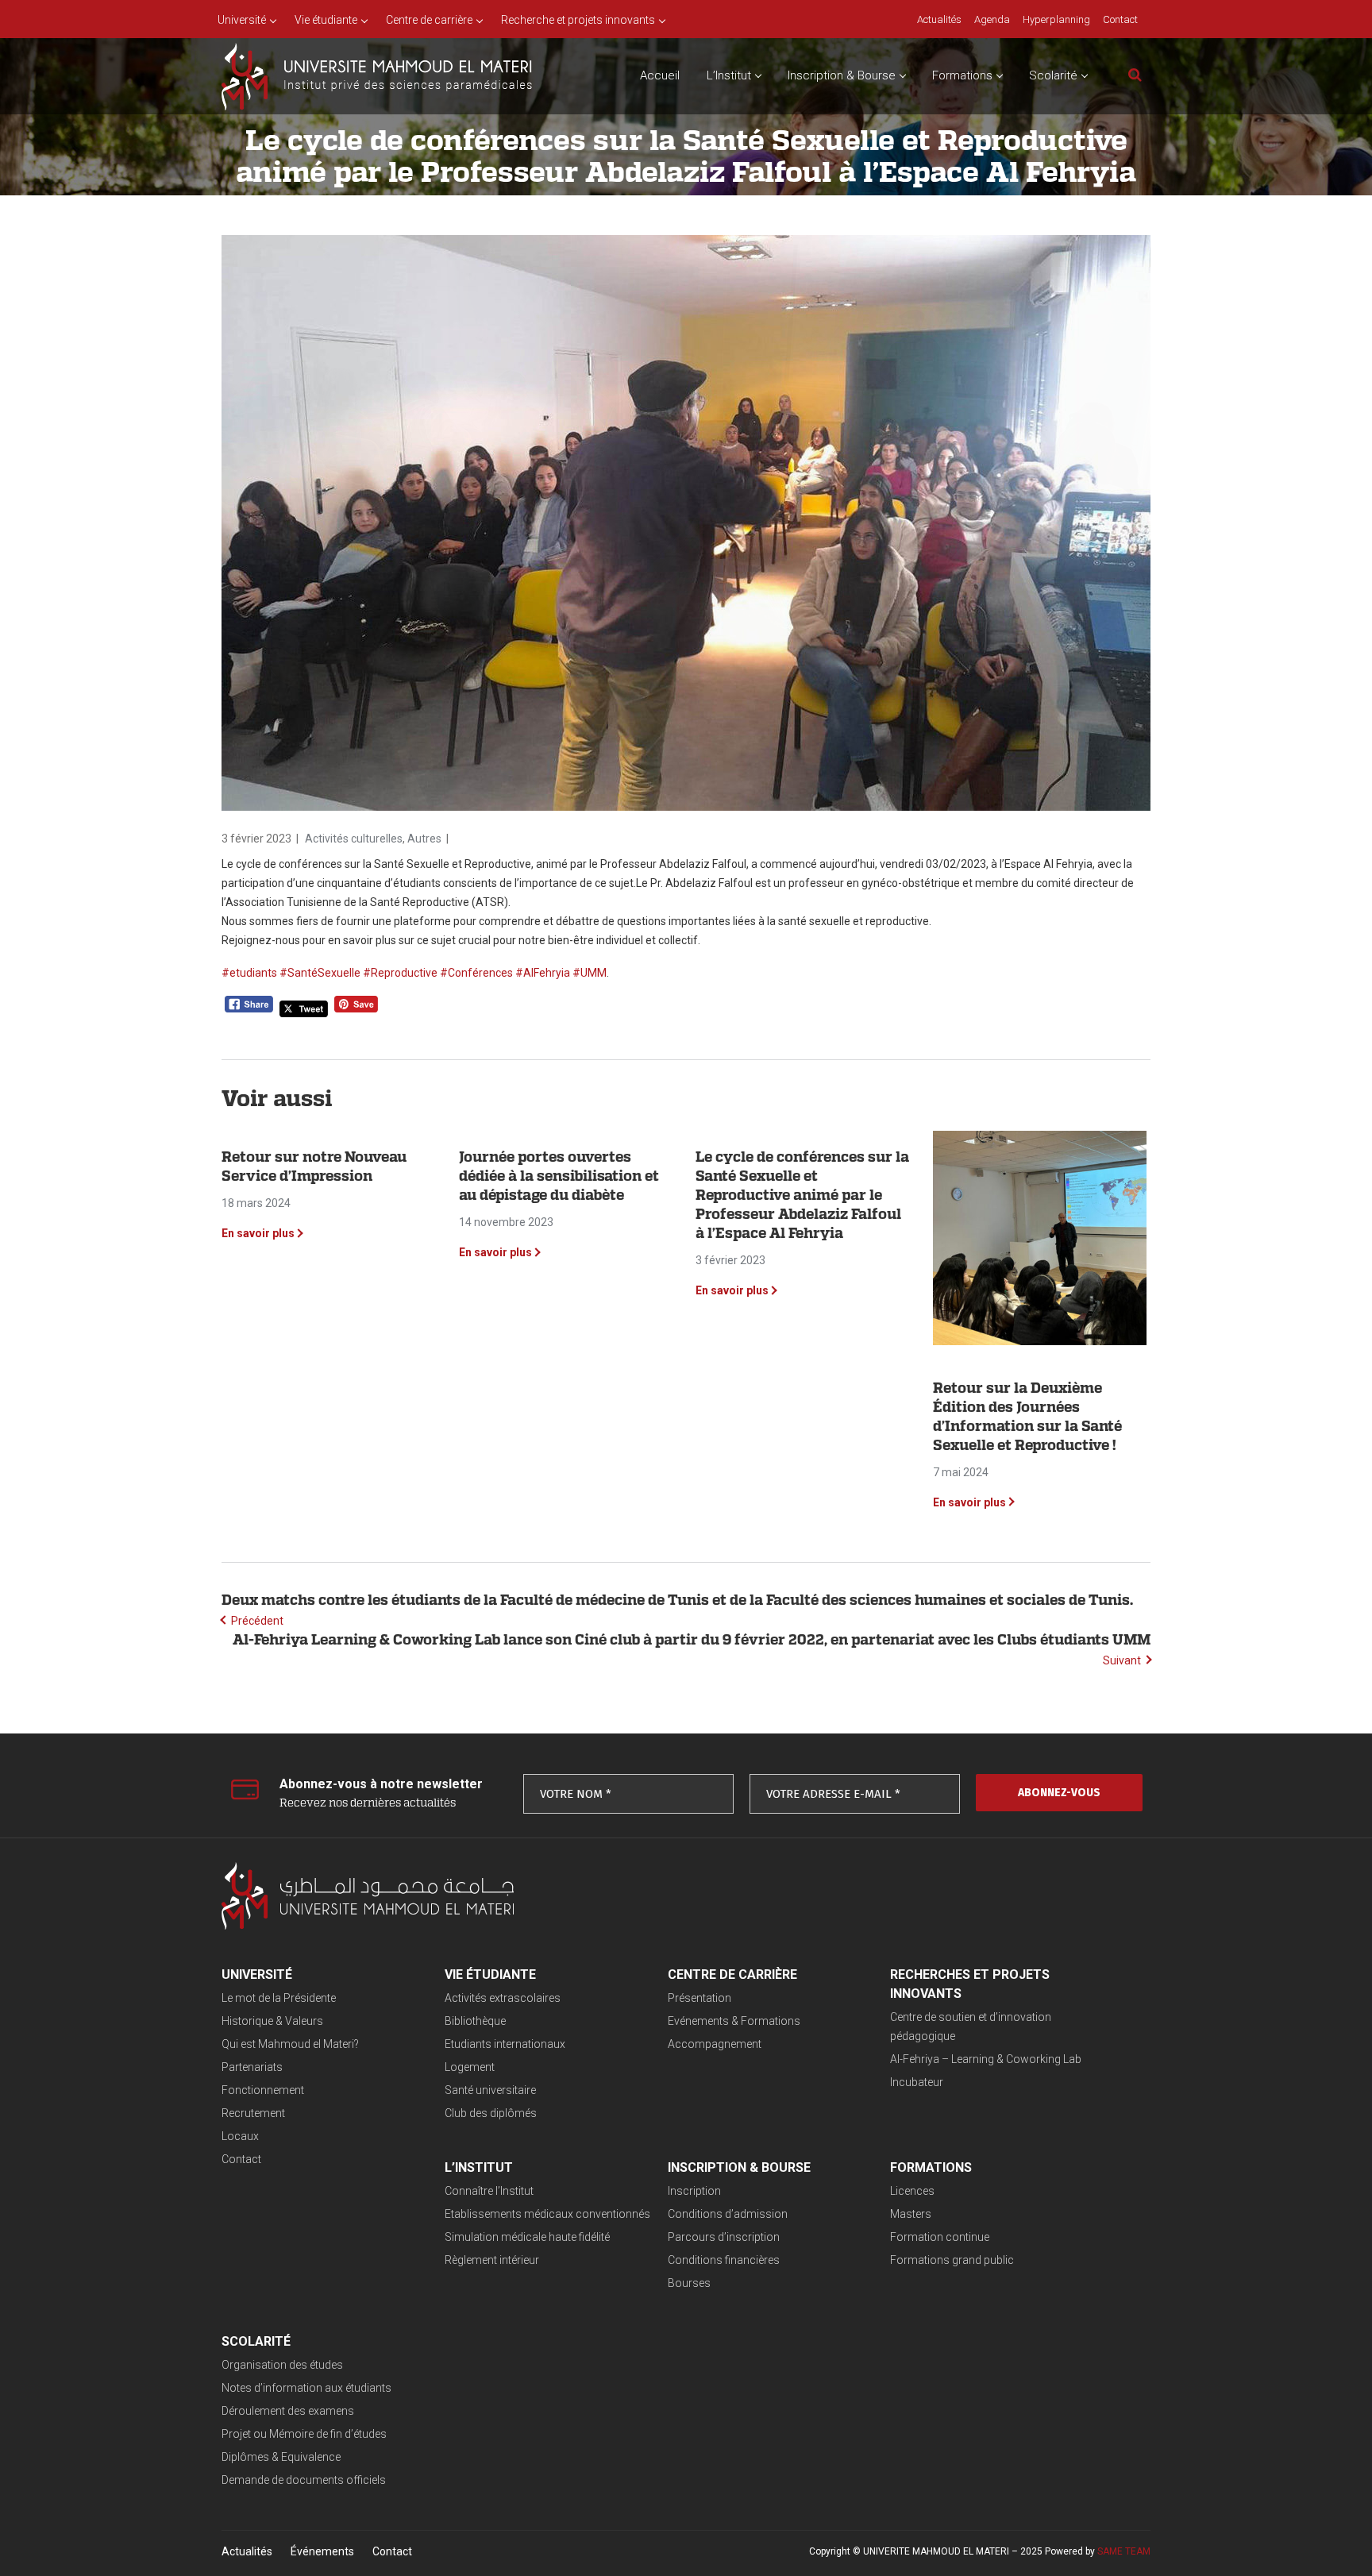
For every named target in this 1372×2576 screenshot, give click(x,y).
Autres (424, 839)
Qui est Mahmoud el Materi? (290, 2044)
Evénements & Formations (734, 2021)
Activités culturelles (354, 839)
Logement (470, 2067)
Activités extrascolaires (503, 1998)
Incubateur (917, 2082)
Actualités (247, 2551)
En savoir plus (258, 1233)
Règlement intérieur (492, 2260)
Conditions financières (724, 2260)
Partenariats (252, 2067)
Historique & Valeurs (272, 2021)
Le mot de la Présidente (279, 1998)
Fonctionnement (263, 2090)
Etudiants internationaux (505, 2044)
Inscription (694, 2191)
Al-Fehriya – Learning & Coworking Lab (986, 2059)
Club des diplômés (491, 2113)
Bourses (689, 2283)
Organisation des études (282, 2365)
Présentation (699, 1998)
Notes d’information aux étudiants (306, 2388)
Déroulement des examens (288, 2411)
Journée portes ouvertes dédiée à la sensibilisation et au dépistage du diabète (559, 1176)
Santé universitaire (490, 2090)
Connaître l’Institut (489, 2191)
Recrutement (253, 2113)
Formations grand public (952, 2260)
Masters (911, 2214)
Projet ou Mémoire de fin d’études (304, 2434)
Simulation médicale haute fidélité (527, 2237)
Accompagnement (715, 2044)
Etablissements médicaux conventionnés (547, 2214)
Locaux (240, 2136)
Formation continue (940, 2237)
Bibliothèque (475, 2021)
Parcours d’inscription (724, 2237)
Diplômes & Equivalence (281, 2457)
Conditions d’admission (728, 2214)
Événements (322, 2551)
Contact (241, 2159)
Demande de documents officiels (304, 2480)
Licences (912, 2191)
